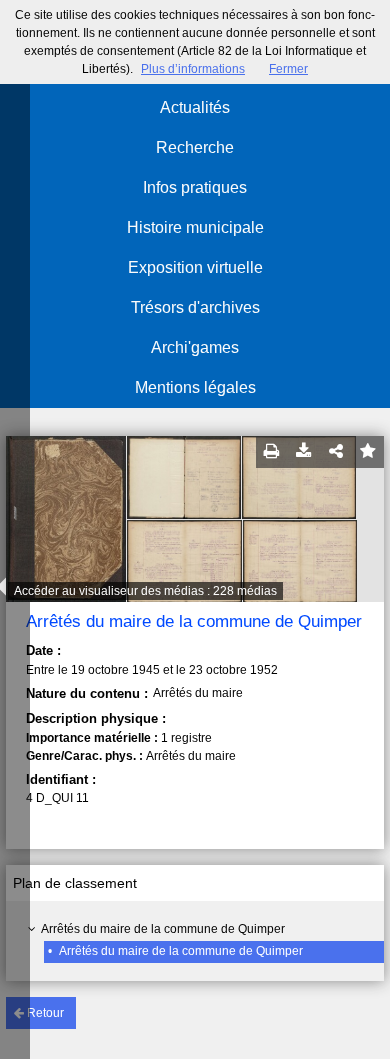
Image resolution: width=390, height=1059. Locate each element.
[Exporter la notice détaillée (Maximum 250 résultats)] (304, 452)
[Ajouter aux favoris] (368, 452)
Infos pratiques (195, 187)
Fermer (288, 69)
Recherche (195, 147)
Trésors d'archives (195, 307)
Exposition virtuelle (195, 267)
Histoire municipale (195, 227)
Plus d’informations (193, 69)
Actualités (195, 107)
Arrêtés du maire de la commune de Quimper (163, 929)
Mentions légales (195, 387)
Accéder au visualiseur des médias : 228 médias (145, 591)
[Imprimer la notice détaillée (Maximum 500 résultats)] (272, 452)
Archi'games (195, 347)
